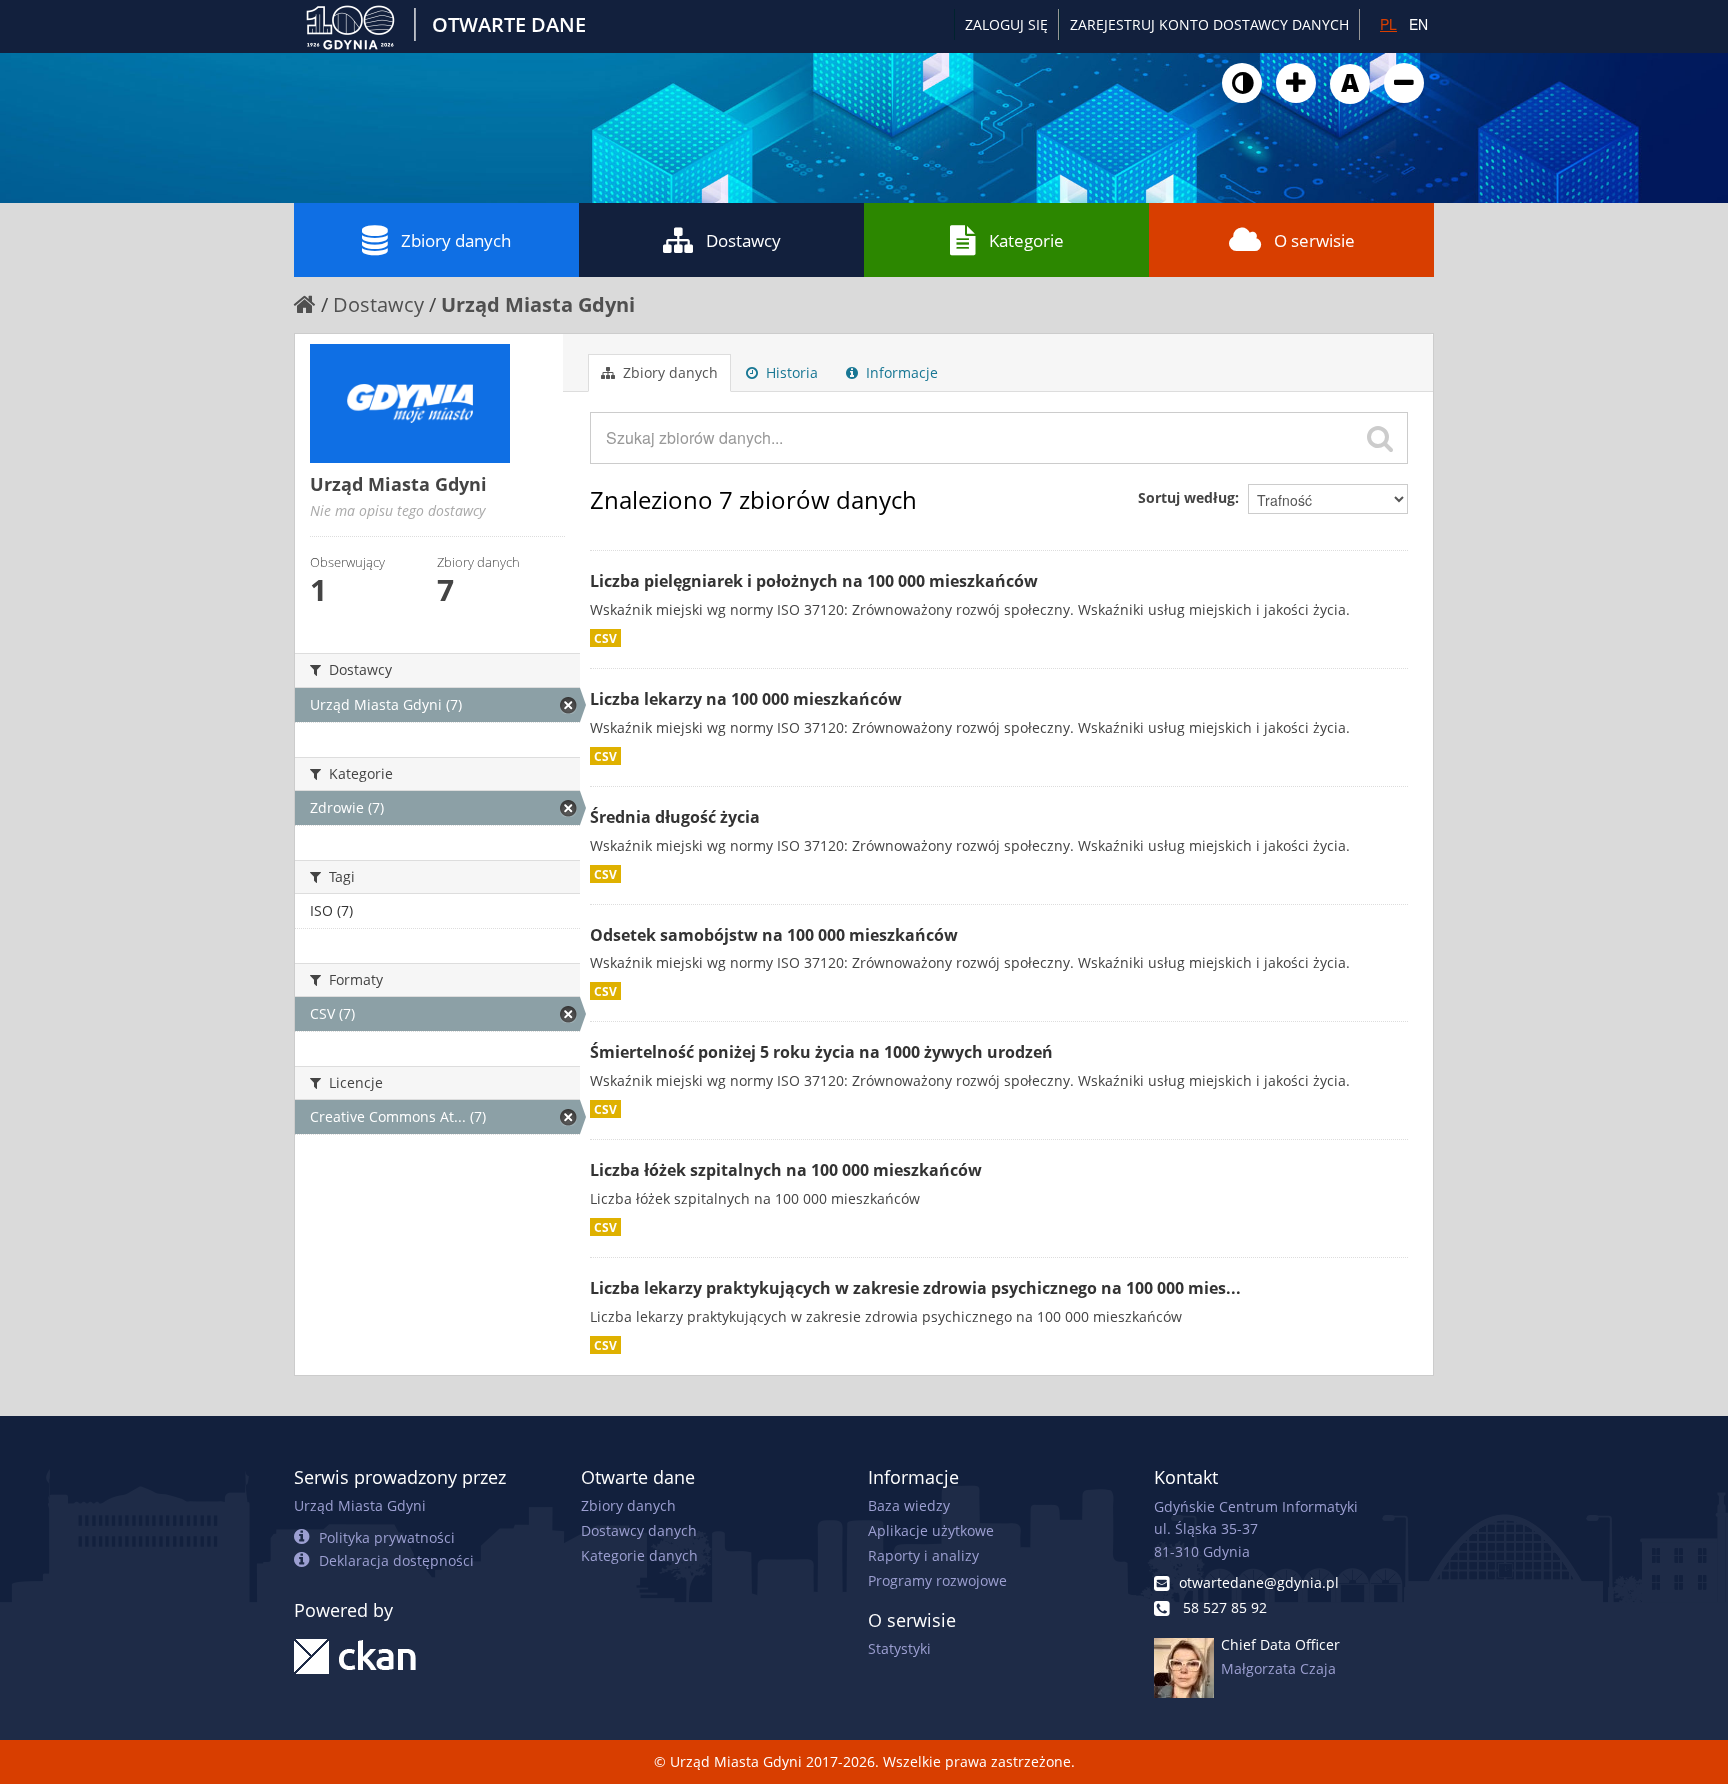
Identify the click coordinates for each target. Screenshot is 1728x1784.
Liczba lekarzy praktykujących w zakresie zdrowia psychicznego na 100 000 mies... (915, 1288)
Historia (790, 372)
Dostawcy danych (639, 1530)
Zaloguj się (1006, 24)
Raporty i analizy (923, 1555)
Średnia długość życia (675, 817)
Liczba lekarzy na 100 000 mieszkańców (746, 699)
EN (1418, 24)
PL (1388, 24)
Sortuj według (1186, 497)
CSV (605, 638)
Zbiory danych (456, 240)
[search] (1380, 438)
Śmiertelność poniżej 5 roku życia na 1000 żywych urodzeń (821, 1052)
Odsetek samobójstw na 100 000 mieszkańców (774, 935)
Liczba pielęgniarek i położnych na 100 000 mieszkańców (814, 581)
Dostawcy (743, 240)
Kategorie (1026, 240)
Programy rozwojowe (937, 1580)
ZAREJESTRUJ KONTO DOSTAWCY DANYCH (1209, 24)
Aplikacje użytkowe (931, 1530)
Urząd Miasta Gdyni (538, 304)
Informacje (900, 372)
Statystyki (899, 1648)
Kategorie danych (639, 1555)
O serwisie (1314, 240)
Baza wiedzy (909, 1505)
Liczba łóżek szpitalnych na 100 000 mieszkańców (786, 1170)
